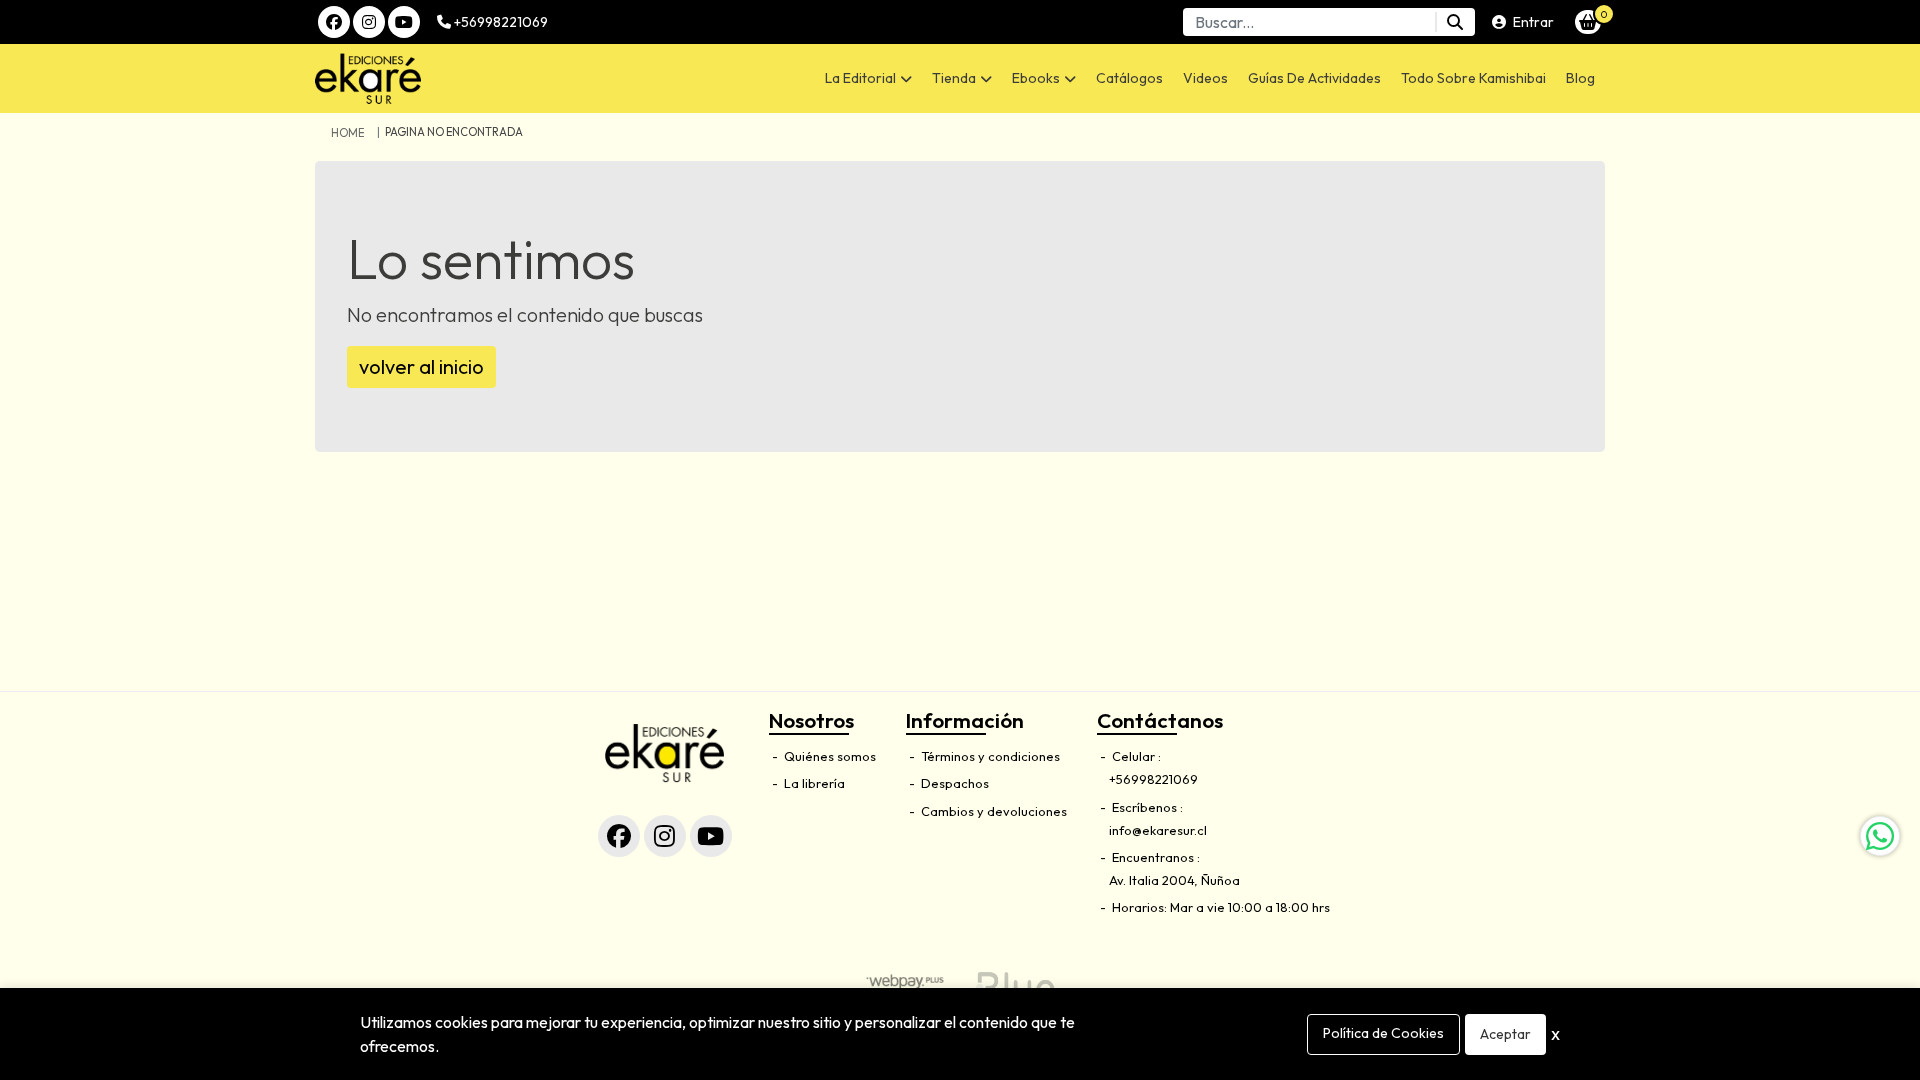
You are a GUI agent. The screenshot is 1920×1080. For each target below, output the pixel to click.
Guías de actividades (1314, 78)
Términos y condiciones (989, 756)
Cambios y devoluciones (992, 811)
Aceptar (1505, 1034)
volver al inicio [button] (421, 366)
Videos (1205, 78)
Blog (1580, 78)
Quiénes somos (828, 756)
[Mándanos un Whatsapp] (1880, 836)
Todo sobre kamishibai (1473, 78)
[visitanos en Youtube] (404, 22)
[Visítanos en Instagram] (665, 836)
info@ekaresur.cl (1158, 830)
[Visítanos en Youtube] (711, 836)
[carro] (1588, 22)
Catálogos (1129, 78)
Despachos (953, 783)
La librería (813, 783)
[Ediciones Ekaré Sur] (466, 78)
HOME (347, 133)
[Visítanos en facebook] (619, 836)
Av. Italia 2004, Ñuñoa (1174, 880)
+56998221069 (499, 22)
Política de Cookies (1383, 1033)
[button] (868, 78)
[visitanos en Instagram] (369, 22)
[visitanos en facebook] (334, 22)
